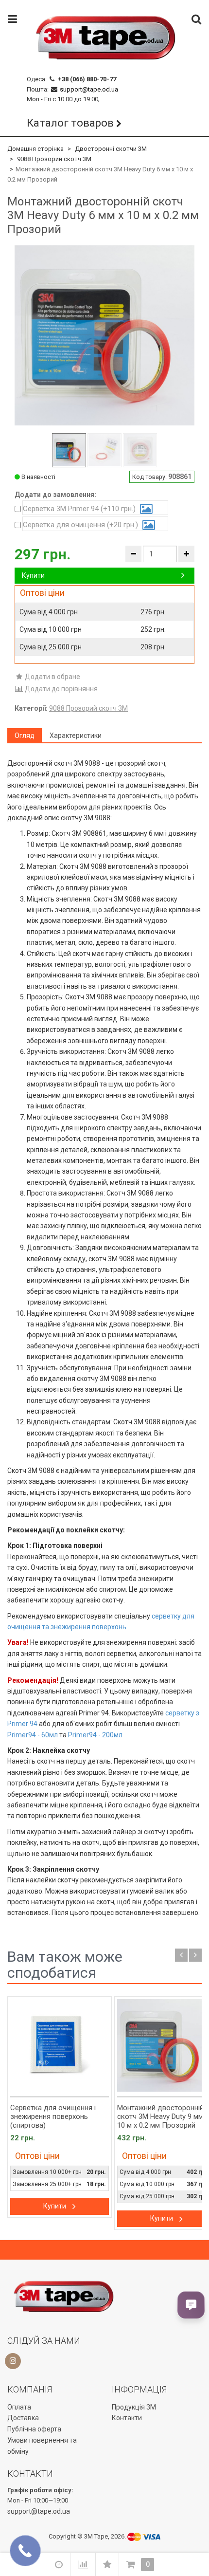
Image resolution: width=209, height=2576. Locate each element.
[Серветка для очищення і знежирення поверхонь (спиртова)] (60, 2045)
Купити (33, 575)
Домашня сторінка (35, 149)
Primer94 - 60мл (33, 1735)
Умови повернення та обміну (42, 2446)
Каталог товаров (70, 123)
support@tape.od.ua (89, 89)
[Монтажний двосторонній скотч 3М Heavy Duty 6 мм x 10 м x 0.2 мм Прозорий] (69, 450)
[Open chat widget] (191, 2305)
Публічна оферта (34, 2429)
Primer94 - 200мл (95, 1735)
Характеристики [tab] (76, 736)
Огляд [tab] (25, 736)
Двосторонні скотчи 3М (111, 149)
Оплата (19, 2407)
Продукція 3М (134, 2407)
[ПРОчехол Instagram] (13, 2361)
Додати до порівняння (61, 689)
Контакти (127, 2418)
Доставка (23, 2418)
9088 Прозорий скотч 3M (54, 159)
